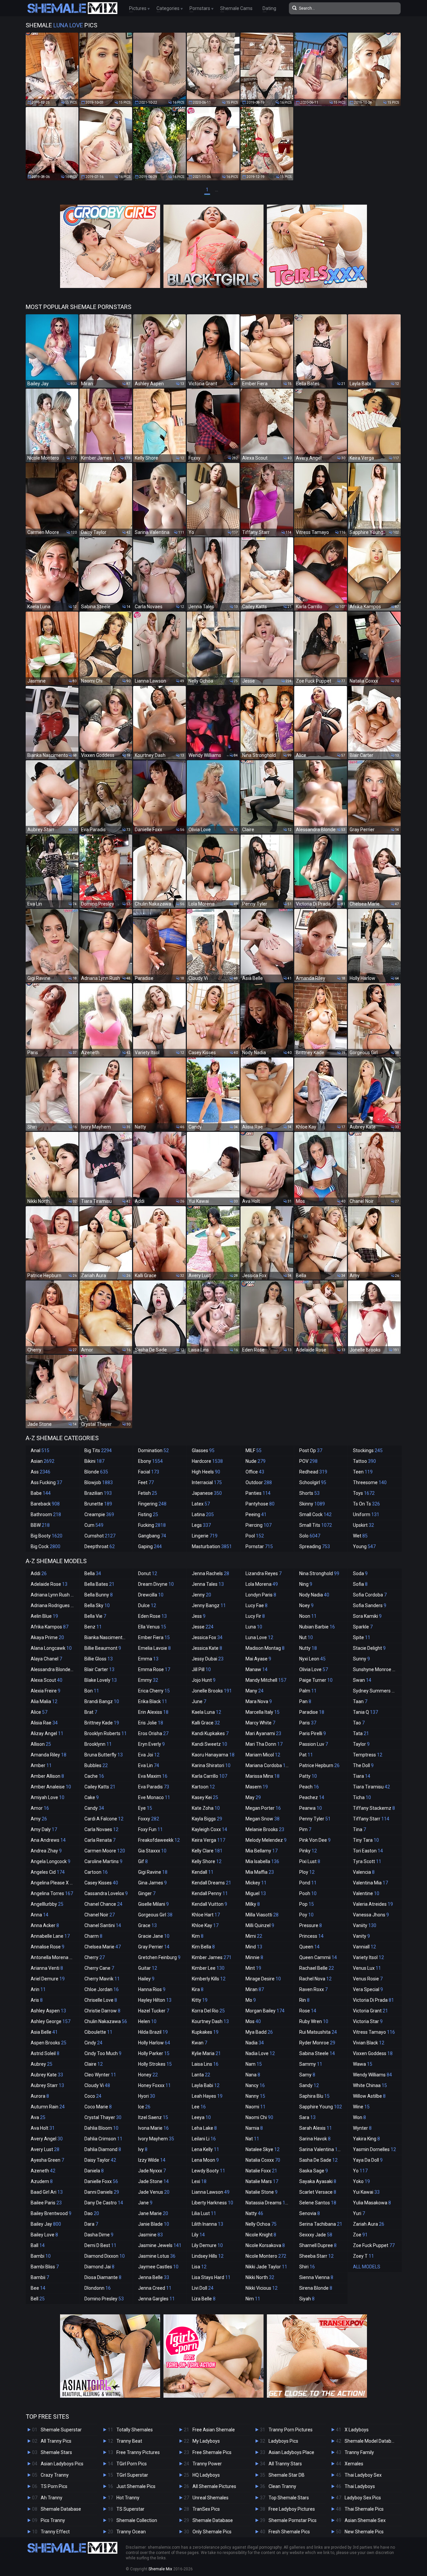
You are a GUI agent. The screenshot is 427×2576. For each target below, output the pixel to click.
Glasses (203, 1450)
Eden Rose (152, 1616)
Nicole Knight (261, 2235)
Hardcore (207, 1461)
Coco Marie (98, 2107)
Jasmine (150, 2235)
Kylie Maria (206, 2053)
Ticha (362, 1797)
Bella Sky (97, 1605)
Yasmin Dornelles (374, 2149)
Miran (255, 1989)
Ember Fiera (154, 1637)
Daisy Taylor (100, 2160)
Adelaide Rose (49, 1584)
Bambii (40, 2277)
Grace (147, 1925)
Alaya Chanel (46, 1659)
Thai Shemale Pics (364, 2509)
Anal (40, 1450)
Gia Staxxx (152, 1851)
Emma (148, 1659)
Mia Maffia (260, 1872)
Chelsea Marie (103, 1947)
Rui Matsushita (318, 2032)
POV (308, 1461)
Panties (258, 1493)
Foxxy (149, 1819)
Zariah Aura (369, 2224)
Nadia (255, 2043)
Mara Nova (259, 1701)
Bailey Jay (46, 2224)
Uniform (366, 1514)
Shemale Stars (56, 2452)
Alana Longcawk (51, 1648)
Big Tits (98, 1450)
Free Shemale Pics (212, 2452)
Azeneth (43, 2171)
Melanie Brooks (265, 1829)
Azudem (42, 2181)
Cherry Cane (99, 1968)
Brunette (98, 1504)
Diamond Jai (99, 2267)
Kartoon (203, 1787)
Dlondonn (98, 2288)
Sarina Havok (315, 2139)
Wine (361, 2107)
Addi (39, 1573)
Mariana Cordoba (268, 1765)
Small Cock (315, 1514)
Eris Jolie (151, 1723)
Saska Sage (314, 2171)
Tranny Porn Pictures (291, 2430)
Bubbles (96, 1765)
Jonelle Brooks (212, 1691)
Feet (146, 1482)
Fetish (148, 1493)
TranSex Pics (206, 2509)
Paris (308, 1723)
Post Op (311, 1450)
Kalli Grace (206, 1723)
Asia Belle (44, 2032)
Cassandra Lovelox (106, 1893)
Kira (198, 1989)
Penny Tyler (315, 1819)
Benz (93, 1627)
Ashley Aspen (48, 2011)
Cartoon (96, 1872)
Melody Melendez (266, 1840)
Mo (251, 2000)
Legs (201, 1525)
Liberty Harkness (212, 2203)
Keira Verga (208, 1840)
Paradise (312, 1712)
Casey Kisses (101, 1883)
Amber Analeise (51, 1787)
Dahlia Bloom (101, 2128)
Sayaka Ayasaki (318, 2181)
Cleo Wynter (100, 2075)
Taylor (361, 1744)
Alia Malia (44, 1701)
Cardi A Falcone (104, 1819)
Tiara (362, 1776)
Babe (41, 1493)
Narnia (254, 2128)
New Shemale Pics (364, 2532)
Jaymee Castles (158, 2267)
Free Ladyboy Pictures (292, 2509)
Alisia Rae (44, 1723)
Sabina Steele (317, 2053)
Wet (360, 1536)
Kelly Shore (207, 1861)
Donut (148, 1573)
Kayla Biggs (207, 1819)
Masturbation (212, 1546)
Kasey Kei (205, 1797)
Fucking (152, 1525)
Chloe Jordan (102, 1989)
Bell (38, 2299)
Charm (93, 1936)
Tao (359, 1723)
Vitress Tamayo (374, 2032)
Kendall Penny (210, 1893)
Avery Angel (47, 2139)
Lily (198, 2235)
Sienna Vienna (316, 2277)
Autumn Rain (48, 2107)
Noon (308, 1616)
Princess (311, 1936)
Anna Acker (45, 1925)
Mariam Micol (263, 1755)
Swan (362, 1680)
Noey (306, 1605)
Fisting (148, 1514)
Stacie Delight (369, 1648)
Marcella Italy (263, 1712)
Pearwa (311, 1808)
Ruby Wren (314, 2021)
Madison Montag (265, 1648)
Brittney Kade (102, 1723)
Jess (199, 1616)
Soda (360, 1573)
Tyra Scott (367, 1861)
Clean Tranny (282, 2486)
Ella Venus (152, 1627)
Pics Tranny (53, 2520)
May (253, 1797)
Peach (309, 1787)
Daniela (94, 2171)
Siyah (307, 2299)
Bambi (41, 2256)
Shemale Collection (137, 2520)
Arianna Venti (47, 1968)
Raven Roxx (313, 1989)
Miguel (256, 1893)
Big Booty (47, 1536)
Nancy (255, 2085)
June (199, 1701)
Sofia (360, 1584)
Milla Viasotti (262, 1915)
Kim (198, 1936)
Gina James (152, 1883)
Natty (254, 2213)
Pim (305, 1829)
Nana (253, 2075)
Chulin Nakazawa (106, 2021)
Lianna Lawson (211, 2192)
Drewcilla (151, 1595)
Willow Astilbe (369, 2096)
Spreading (315, 1546)
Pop (307, 1904)
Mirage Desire (263, 1979)
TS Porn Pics (54, 2486)
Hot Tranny (128, 2498)
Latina (203, 1514)
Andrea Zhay (46, 1851)
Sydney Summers (375, 1691)
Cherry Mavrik (102, 1979)
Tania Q (365, 1712)
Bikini (94, 1461)
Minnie (254, 1957)
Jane (145, 2203)
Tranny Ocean (131, 2532)
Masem (257, 1787)
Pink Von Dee (315, 1840)
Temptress (368, 1755)
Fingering (152, 1504)
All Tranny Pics (56, 2441)
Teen (363, 1472)
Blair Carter (99, 1669)
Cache (94, 1776)
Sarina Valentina (321, 2149)
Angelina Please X (53, 1883)
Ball (38, 2245)
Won (359, 2117)
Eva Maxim (153, 1776)
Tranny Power (207, 2464)
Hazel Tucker (154, 2011)
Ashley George (51, 2021)
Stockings (368, 1450)
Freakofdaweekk (159, 1840)
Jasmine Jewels (160, 2245)
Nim (253, 2299)
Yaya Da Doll (368, 2160)
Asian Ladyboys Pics (62, 2464)
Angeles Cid (48, 1872)
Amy (39, 1819)
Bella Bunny (99, 1595)
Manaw (257, 1669)
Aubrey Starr (47, 2085)
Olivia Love (314, 1669)
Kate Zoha (206, 1808)
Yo (360, 2171)
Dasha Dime (99, 2235)
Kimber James (212, 1957)
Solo (310, 1536)
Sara (307, 2117)
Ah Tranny (52, 2498)
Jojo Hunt (204, 1680)
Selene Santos (318, 2203)
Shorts (309, 1493)
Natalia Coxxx (263, 2160)
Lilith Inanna (207, 2224)
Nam (254, 2064)
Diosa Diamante (103, 2277)
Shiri (307, 2267)
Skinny (312, 1504)
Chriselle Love (101, 2000)
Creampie (99, 1514)
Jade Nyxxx (152, 2171)
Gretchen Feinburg (159, 1957)
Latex (201, 1504)
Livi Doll (203, 2288)
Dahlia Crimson (103, 2139)
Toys (364, 1493)
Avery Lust (45, 2149)
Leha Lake (204, 2128)
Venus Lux (367, 1968)
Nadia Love (260, 2053)
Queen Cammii (318, 1957)
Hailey (146, 1979)
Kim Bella (203, 1947)
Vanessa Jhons (371, 1915)
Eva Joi (149, 1755)
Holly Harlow (154, 2043)
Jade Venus (154, 2192)
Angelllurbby (47, 1904)
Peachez (312, 1797)
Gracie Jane (154, 1936)
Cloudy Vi (97, 2085)
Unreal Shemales (210, 2498)
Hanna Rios (152, 1989)
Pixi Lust (310, 1861)
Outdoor (259, 1482)
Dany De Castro (104, 2203)
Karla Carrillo (209, 1776)
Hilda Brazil (153, 2032)
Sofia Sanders (370, 1605)
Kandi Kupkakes (210, 1733)
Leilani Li (204, 2139)
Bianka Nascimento (108, 1637)
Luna (254, 1627)
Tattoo (364, 1461)
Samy (307, 2075)
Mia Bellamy (262, 1851)
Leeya (201, 2117)
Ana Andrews (48, 1840)
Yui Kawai (366, 2192)
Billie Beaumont (103, 1648)
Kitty (200, 2000)
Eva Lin (149, 1765)
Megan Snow (263, 1819)
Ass (41, 1472)
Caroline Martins (103, 1861)
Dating (269, 8)
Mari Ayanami (263, 1733)
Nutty (308, 1648)
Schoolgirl (313, 1482)
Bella (93, 1573)
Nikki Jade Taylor (266, 2267)
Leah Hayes (207, 2096)
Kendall (203, 1872)
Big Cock (46, 1546)
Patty (308, 1776)
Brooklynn (98, 1744)
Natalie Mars (262, 2181)
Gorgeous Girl (155, 1915)
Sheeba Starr (316, 2256)
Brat (91, 1712)
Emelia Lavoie (154, 1648)
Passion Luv (314, 1744)
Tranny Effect (55, 2532)
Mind (254, 1947)
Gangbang (152, 1536)
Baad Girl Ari (47, 2192)
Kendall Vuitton (209, 1904)
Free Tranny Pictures (138, 2452)
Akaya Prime (47, 1637)
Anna (40, 1915)
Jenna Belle (154, 2277)
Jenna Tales (208, 1584)
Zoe (360, 2235)
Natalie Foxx (261, 2171)
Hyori (147, 2096)
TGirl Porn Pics (132, 2464)
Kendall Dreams (211, 1883)
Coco (93, 2096)
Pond (308, 1883)
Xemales (354, 2464)
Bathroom (46, 1514)
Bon (92, 1691)
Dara (91, 2224)
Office (255, 1472)
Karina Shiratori (211, 1765)
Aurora (40, 2096)
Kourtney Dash (210, 2021)
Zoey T (363, 2256)
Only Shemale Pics (212, 2532)
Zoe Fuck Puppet (374, 2245)
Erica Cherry (154, 1691)
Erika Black (153, 1701)
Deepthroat (100, 1546)
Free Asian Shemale (214, 2430)
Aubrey (42, 2064)
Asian (43, 1461)
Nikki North (260, 2277)
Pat (306, 1755)
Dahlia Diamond (103, 2149)
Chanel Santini (103, 1925)
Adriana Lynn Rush (53, 1595)
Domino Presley (104, 2299)
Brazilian (98, 1493)
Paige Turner (316, 1680)
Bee (38, 2288)
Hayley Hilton (155, 2000)
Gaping (150, 1546)
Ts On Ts (366, 1504)
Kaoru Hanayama (213, 1755)
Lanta (201, 2075)
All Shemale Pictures (214, 2486)
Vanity (361, 1936)
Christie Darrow (102, 2011)
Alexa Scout (47, 1680)
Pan (305, 1701)
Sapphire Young (321, 2107)
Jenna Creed (155, 2288)
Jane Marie (153, 2213)
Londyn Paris (261, 1595)
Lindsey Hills (208, 2256)
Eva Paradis (154, 1787)
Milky (253, 1904)
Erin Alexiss (153, 1712)
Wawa (363, 2064)
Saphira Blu (314, 2096)
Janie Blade (154, 2224)
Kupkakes (205, 2032)
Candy (94, 1808)
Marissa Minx (263, 1776)
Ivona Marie (153, 2128)
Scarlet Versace (318, 2192)
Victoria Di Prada (373, 2000)
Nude (256, 1461)
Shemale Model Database (372, 2441)
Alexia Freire (46, 1691)
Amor (40, 1808)
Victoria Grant (370, 2011)
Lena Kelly (205, 2149)
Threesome (370, 1482)
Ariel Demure (48, 1979)
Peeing (256, 1514)
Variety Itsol (368, 1957)
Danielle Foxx (101, 2181)
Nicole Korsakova (265, 2245)
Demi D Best (100, 2245)
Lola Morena (262, 1584)
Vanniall (364, 1947)
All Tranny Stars (285, 2464)
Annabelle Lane (50, 1936)
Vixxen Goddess (373, 2053)
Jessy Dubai (208, 1659)
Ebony (150, 1461)
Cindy (93, 2043)
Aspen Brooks (49, 2043)
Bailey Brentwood (51, 2213)
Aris (37, 2000)
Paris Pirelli (313, 1733)
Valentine (366, 1893)
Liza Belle (204, 2299)
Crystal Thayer (103, 2117)
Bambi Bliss (45, 2267)
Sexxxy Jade (316, 2235)
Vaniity (365, 1925)
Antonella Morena (53, 1957)
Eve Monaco (154, 1797)
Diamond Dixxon (105, 2256)
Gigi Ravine (153, 1872)
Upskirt (363, 1525)
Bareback (45, 1504)
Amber (41, 1765)
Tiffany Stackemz (374, 1808)
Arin (38, 1989)
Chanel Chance (103, 1904)
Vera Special (368, 1989)
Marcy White (260, 1723)
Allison (41, 1744)
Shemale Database (61, 2509)
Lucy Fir (255, 1616)
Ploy (307, 1872)
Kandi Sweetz (209, 1744)
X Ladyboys (357, 2430)
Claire (94, 2064)
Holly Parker (154, 2053)
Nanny (255, 2096)
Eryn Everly (151, 1744)
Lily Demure (207, 2245)
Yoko (361, 2181)
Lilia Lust (204, 2213)
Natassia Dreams (268, 2203)
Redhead (313, 1472)
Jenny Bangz (209, 1605)
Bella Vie (95, 1616)
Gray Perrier (154, 1947)
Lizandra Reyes (264, 1573)
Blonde (96, 1472)
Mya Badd (259, 2032)
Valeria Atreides (373, 1904)
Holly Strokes (155, 2064)
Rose (308, 2011)
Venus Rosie (368, 1979)
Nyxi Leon (312, 1659)
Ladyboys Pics (283, 2441)
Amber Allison (47, 1776)
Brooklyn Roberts (106, 1733)
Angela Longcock (51, 1861)
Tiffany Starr (371, 1819)
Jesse (203, 1627)
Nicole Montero (266, 2256)
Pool (255, 1536)
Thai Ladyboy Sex (363, 2475)
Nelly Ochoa (261, 2224)
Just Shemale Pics (136, 2486)
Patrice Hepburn (319, 1765)
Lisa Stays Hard (211, 2277)
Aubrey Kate (47, 2075)
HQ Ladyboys (206, 2475)
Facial (149, 1472)
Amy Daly (44, 1829)
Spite (362, 1637)
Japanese (207, 1493)
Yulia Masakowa (372, 2203)
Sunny (361, 1659)
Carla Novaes (101, 1829)
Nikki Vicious (262, 2288)
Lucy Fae (257, 1605)
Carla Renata (100, 1840)
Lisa (199, 2267)
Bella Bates (99, 1584)
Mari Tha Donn (264, 1744)
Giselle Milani (153, 1904)
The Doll (363, 1765)
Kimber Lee (208, 1968)
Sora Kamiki (367, 1616)
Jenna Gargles (156, 2299)
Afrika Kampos (50, 1627)
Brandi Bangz (102, 1701)
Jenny (201, 1595)
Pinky (308, 1851)
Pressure (311, 1925)
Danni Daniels (102, 2192)
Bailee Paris (46, 2203)
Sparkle (363, 1627)
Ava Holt (43, 2128)
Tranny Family (359, 2452)
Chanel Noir (100, 1915)
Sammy (311, 2064)
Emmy (148, 1680)
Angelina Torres (52, 1893)
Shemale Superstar (61, 2430)
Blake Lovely (101, 1680)
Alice (39, 1712)
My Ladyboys (206, 2441)
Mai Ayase (258, 1659)
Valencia (364, 1872)
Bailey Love (44, 2235)
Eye (145, 1808)
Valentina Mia (370, 1883)
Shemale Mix (160, 2569)
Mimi (254, 1936)
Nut (306, 1637)
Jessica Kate (207, 1648)
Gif (143, 1861)
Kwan (199, 2043)
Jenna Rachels (210, 1573)
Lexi (199, 2181)
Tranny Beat (129, 2441)
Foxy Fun (150, 1829)
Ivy (143, 2149)
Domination (153, 1450)
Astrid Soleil (45, 2053)
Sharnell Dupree (318, 2245)
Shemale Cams (236, 8)
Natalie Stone (262, 2192)
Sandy (309, 2085)
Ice (144, 2107)
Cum (94, 1525)
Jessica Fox (207, 1637)
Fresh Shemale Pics (289, 2532)
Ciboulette (98, 2032)
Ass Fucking (46, 1482)
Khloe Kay (205, 1925)
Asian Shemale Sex (365, 2520)
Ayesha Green (47, 2160)
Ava (38, 2117)
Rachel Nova (315, 1979)
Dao (92, 2213)
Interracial (207, 1482)
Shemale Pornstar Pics (293, 2520)
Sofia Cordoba (370, 1595)
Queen (309, 1947)
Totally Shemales (135, 2430)
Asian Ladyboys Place (291, 2452)
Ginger (147, 1893)
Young (364, 1546)
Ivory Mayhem (156, 2139)
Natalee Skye (263, 2149)
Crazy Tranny (55, 2475)
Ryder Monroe (317, 2043)
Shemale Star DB (287, 2475)
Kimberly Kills (209, 1979)
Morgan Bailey (265, 2011)
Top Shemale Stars (289, 2498)
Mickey (256, 1883)
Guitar (148, 1968)
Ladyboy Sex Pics (363, 2498)
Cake (92, 1797)
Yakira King (366, 2139)
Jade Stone (153, 2181)
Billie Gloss (99, 1659)
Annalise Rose (48, 1947)
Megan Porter (263, 1808)
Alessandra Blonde (54, 1669)
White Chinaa (370, 2085)
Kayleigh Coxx (209, 1829)
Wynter (362, 2128)
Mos (253, 2021)
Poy (306, 1915)
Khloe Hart (206, 1915)
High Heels (206, 1472)
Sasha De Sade (318, 2160)
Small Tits (316, 1525)
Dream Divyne (156, 1584)
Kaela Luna (206, 1712)
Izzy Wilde (152, 2160)
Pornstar (259, 1546)
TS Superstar (130, 2509)
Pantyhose (260, 1504)
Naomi (256, 2107)
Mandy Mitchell (266, 1680)
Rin (304, 2000)
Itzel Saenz (153, 2117)
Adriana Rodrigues (53, 1605)
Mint (253, 1968)
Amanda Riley (49, 1755)
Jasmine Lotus (157, 2256)
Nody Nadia (314, 1595)
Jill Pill (201, 1669)
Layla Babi (206, 2085)
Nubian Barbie (317, 1627)
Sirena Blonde (316, 2288)
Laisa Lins (205, 2064)
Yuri (359, 2213)
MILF (254, 1450)
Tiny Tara (366, 1840)
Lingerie (205, 1536)
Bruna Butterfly (104, 1755)
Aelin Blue (44, 1616)
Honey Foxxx (154, 2085)
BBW (40, 1525)
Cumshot (100, 1536)
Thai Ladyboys (360, 2486)
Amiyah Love (48, 1797)
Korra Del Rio (208, 2011)
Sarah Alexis (316, 2128)
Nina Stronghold (319, 1573)
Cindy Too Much (103, 2053)
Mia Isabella (262, 1861)
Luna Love (259, 1637)
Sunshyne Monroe (375, 1669)
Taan (360, 1701)
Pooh (308, 1893)
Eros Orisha (153, 1733)
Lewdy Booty (208, 2171)
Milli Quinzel (260, 1925)
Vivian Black (369, 2043)
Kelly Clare (207, 1851)
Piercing (259, 1525)
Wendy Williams (372, 2075)
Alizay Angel (47, 1733)
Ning (306, 1584)
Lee (199, 2107)
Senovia (310, 2213)
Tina (359, 1829)
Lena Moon (205, 2160)
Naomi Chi (259, 2117)
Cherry (95, 1957)
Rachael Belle (317, 1968)
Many (255, 1691)
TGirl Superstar (132, 2475)
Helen (147, 2021)
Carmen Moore (105, 1851)
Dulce (147, 1605)
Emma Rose (154, 1669)
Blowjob (99, 1482)
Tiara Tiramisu (371, 1787)
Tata (361, 1733)
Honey (148, 2075)
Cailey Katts (100, 1787)
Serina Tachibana (321, 2224)
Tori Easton (368, 1851)
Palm (308, 1691)
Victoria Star (368, 2021)
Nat (252, 2139)
